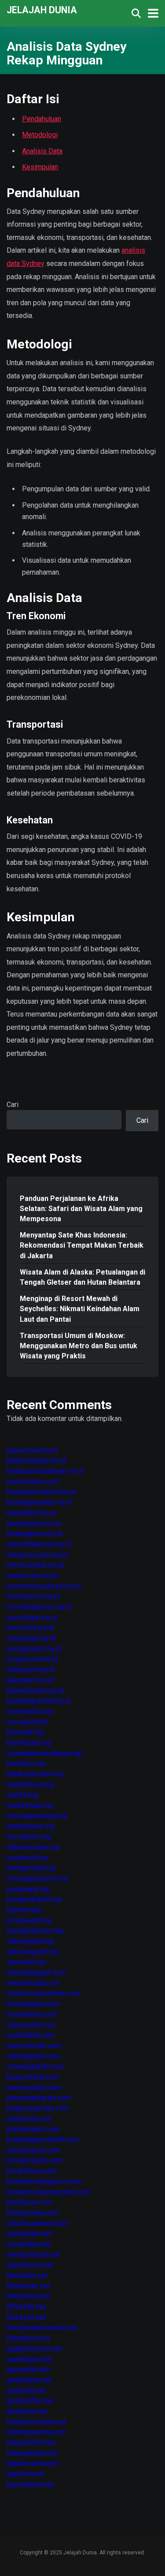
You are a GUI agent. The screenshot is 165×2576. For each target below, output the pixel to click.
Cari (13, 1105)
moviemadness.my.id (39, 1607)
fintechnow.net (29, 2296)
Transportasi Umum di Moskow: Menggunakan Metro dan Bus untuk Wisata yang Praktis (79, 1346)
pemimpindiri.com (34, 2088)
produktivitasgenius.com (44, 2182)
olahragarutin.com (33, 2056)
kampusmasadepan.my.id (45, 1471)
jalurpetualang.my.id (36, 1460)
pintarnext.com (29, 2119)
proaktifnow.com (32, 2171)
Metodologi (40, 135)
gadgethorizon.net (34, 2349)
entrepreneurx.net (33, 2255)
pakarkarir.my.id (30, 1680)
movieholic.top (29, 1837)
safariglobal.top (31, 1941)
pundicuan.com (29, 2202)
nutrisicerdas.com (34, 2046)
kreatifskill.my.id (31, 1513)
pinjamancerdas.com (38, 2108)
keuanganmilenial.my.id (42, 1492)
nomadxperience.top (38, 1879)
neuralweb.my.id (31, 1638)
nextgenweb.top (31, 1868)
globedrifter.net (30, 2401)
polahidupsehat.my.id (39, 1701)
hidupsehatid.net (32, 2453)
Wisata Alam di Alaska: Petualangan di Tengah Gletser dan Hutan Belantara (82, 1277)
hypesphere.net (30, 2484)
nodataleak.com (31, 2035)
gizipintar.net (26, 2391)
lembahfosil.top (31, 1785)
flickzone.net (26, 2317)
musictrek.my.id (30, 1628)
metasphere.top (31, 1826)
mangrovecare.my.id (37, 1555)
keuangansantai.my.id (39, 1502)
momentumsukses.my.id (44, 1586)
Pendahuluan (42, 119)
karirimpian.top (29, 1743)
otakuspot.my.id (31, 1669)
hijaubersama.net (32, 2463)
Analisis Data (42, 151)
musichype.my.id (32, 1617)
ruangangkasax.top (35, 1931)
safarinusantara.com (37, 2223)
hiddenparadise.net (36, 2432)
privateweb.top (29, 1920)
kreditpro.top (26, 1763)
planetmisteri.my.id (35, 1691)
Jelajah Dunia (42, 9)
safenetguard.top (33, 1952)
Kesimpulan (40, 167)
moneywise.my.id (33, 1596)
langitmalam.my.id (34, 1524)
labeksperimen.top (35, 1774)
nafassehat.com (31, 2025)
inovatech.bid (27, 1722)
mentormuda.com (33, 1983)
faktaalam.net (27, 2275)
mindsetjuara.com (33, 2004)
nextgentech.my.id (34, 1649)
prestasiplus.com (33, 2150)
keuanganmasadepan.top (45, 1753)
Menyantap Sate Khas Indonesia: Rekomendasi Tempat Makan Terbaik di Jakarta (82, 1245)
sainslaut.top (26, 1962)
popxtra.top (24, 1910)
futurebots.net (28, 2338)
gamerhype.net (29, 2359)
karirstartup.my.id (33, 1482)
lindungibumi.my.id (35, 1534)
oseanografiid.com (35, 2066)
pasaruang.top (28, 1889)
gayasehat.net (28, 2369)
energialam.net (29, 2234)
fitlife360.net (26, 2307)
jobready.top (25, 1732)
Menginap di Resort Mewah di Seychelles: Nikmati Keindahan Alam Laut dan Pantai (80, 1309)
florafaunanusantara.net (42, 2327)
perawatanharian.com (39, 2098)
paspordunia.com (33, 2077)
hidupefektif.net (31, 2443)
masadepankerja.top (37, 1816)
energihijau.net (29, 2244)
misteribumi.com (32, 2014)
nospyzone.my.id (32, 1659)
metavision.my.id (32, 1576)
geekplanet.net (29, 2380)
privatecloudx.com (35, 2160)
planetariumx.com (33, 2129)
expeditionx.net (30, 2265)
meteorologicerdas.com (43, 1993)
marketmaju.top (30, 1805)
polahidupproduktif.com (43, 2140)
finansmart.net (28, 2286)
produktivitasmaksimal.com (49, 2192)
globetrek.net (27, 2411)
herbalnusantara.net (36, 2422)
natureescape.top (33, 1847)
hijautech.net (26, 2474)
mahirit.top (23, 1795)
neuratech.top (27, 1858)
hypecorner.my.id (32, 1450)
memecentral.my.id (35, 1565)
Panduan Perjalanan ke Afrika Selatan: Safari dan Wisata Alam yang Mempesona (81, 1209)
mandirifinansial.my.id (39, 1544)
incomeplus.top (30, 1711)
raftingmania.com (33, 2213)
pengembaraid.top (34, 1899)
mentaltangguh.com (36, 1972)
